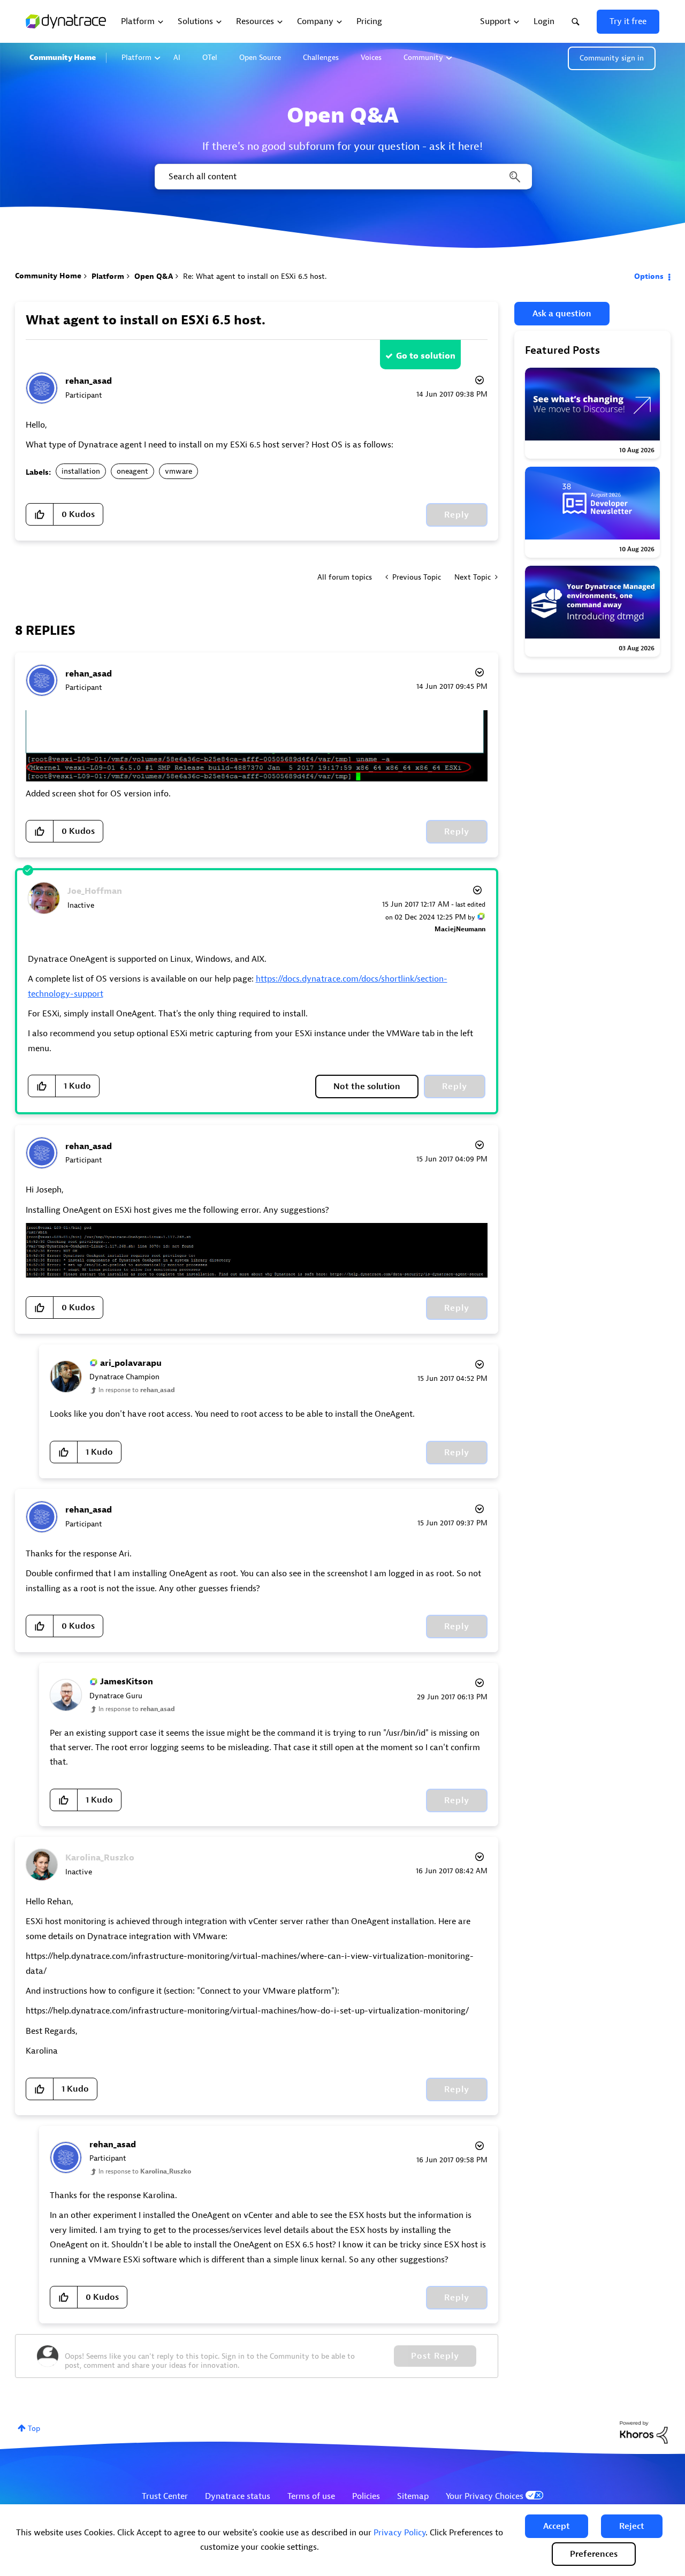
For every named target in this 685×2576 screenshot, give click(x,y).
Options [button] (649, 276)
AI (177, 58)
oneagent (132, 471)
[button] (557, 2526)
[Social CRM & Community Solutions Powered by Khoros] (644, 2432)
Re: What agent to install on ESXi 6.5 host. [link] (255, 276)
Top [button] (34, 2429)
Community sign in (612, 58)
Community (423, 58)
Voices (371, 58)
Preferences (594, 2554)
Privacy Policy (399, 2533)
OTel (210, 58)
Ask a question (562, 314)
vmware (178, 471)
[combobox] (342, 177)
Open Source (260, 58)
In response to (137, 1390)
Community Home (63, 58)
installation (81, 471)
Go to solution (426, 356)
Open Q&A (154, 276)
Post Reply (435, 2356)
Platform (136, 58)
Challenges (321, 58)
